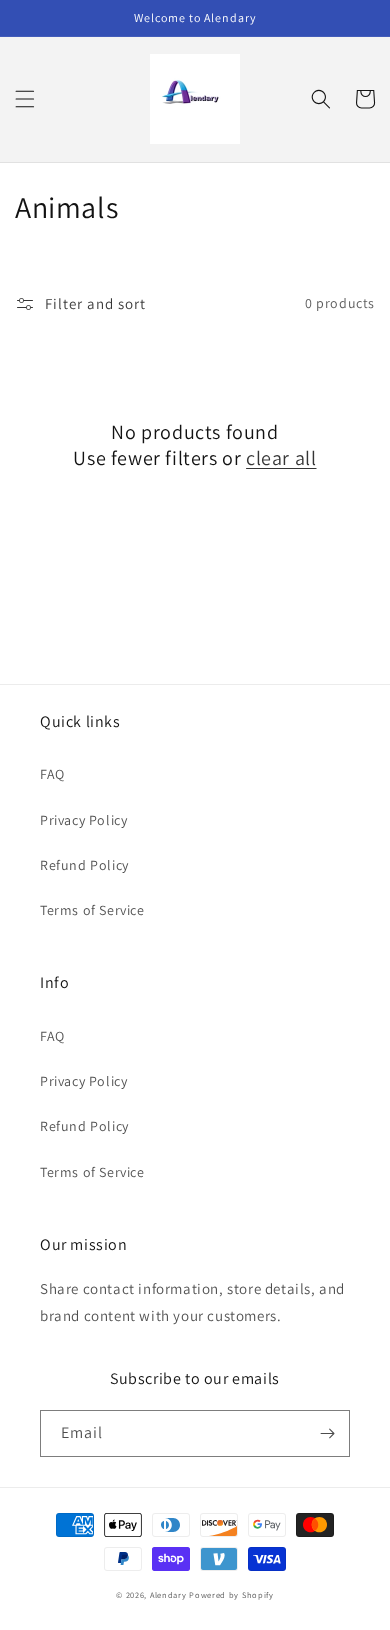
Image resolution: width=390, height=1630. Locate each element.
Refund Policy (84, 865)
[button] (25, 99)
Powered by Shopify (231, 1594)
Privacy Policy (83, 820)
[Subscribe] (327, 1433)
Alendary (168, 1594)
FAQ (52, 774)
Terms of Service (92, 910)
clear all (281, 458)
